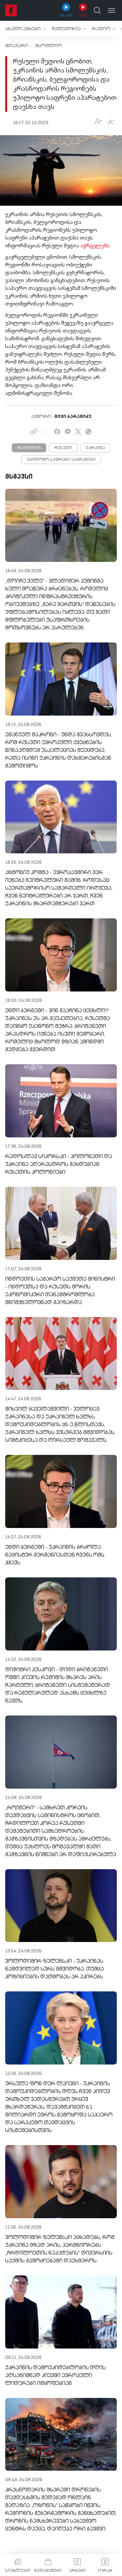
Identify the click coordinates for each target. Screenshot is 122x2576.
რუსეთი (63, 448)
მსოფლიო (48, 46)
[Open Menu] (112, 10)
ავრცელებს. (95, 246)
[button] (26, 29)
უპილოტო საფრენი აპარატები (61, 460)
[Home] (11, 10)
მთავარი (17, 46)
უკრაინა (95, 448)
